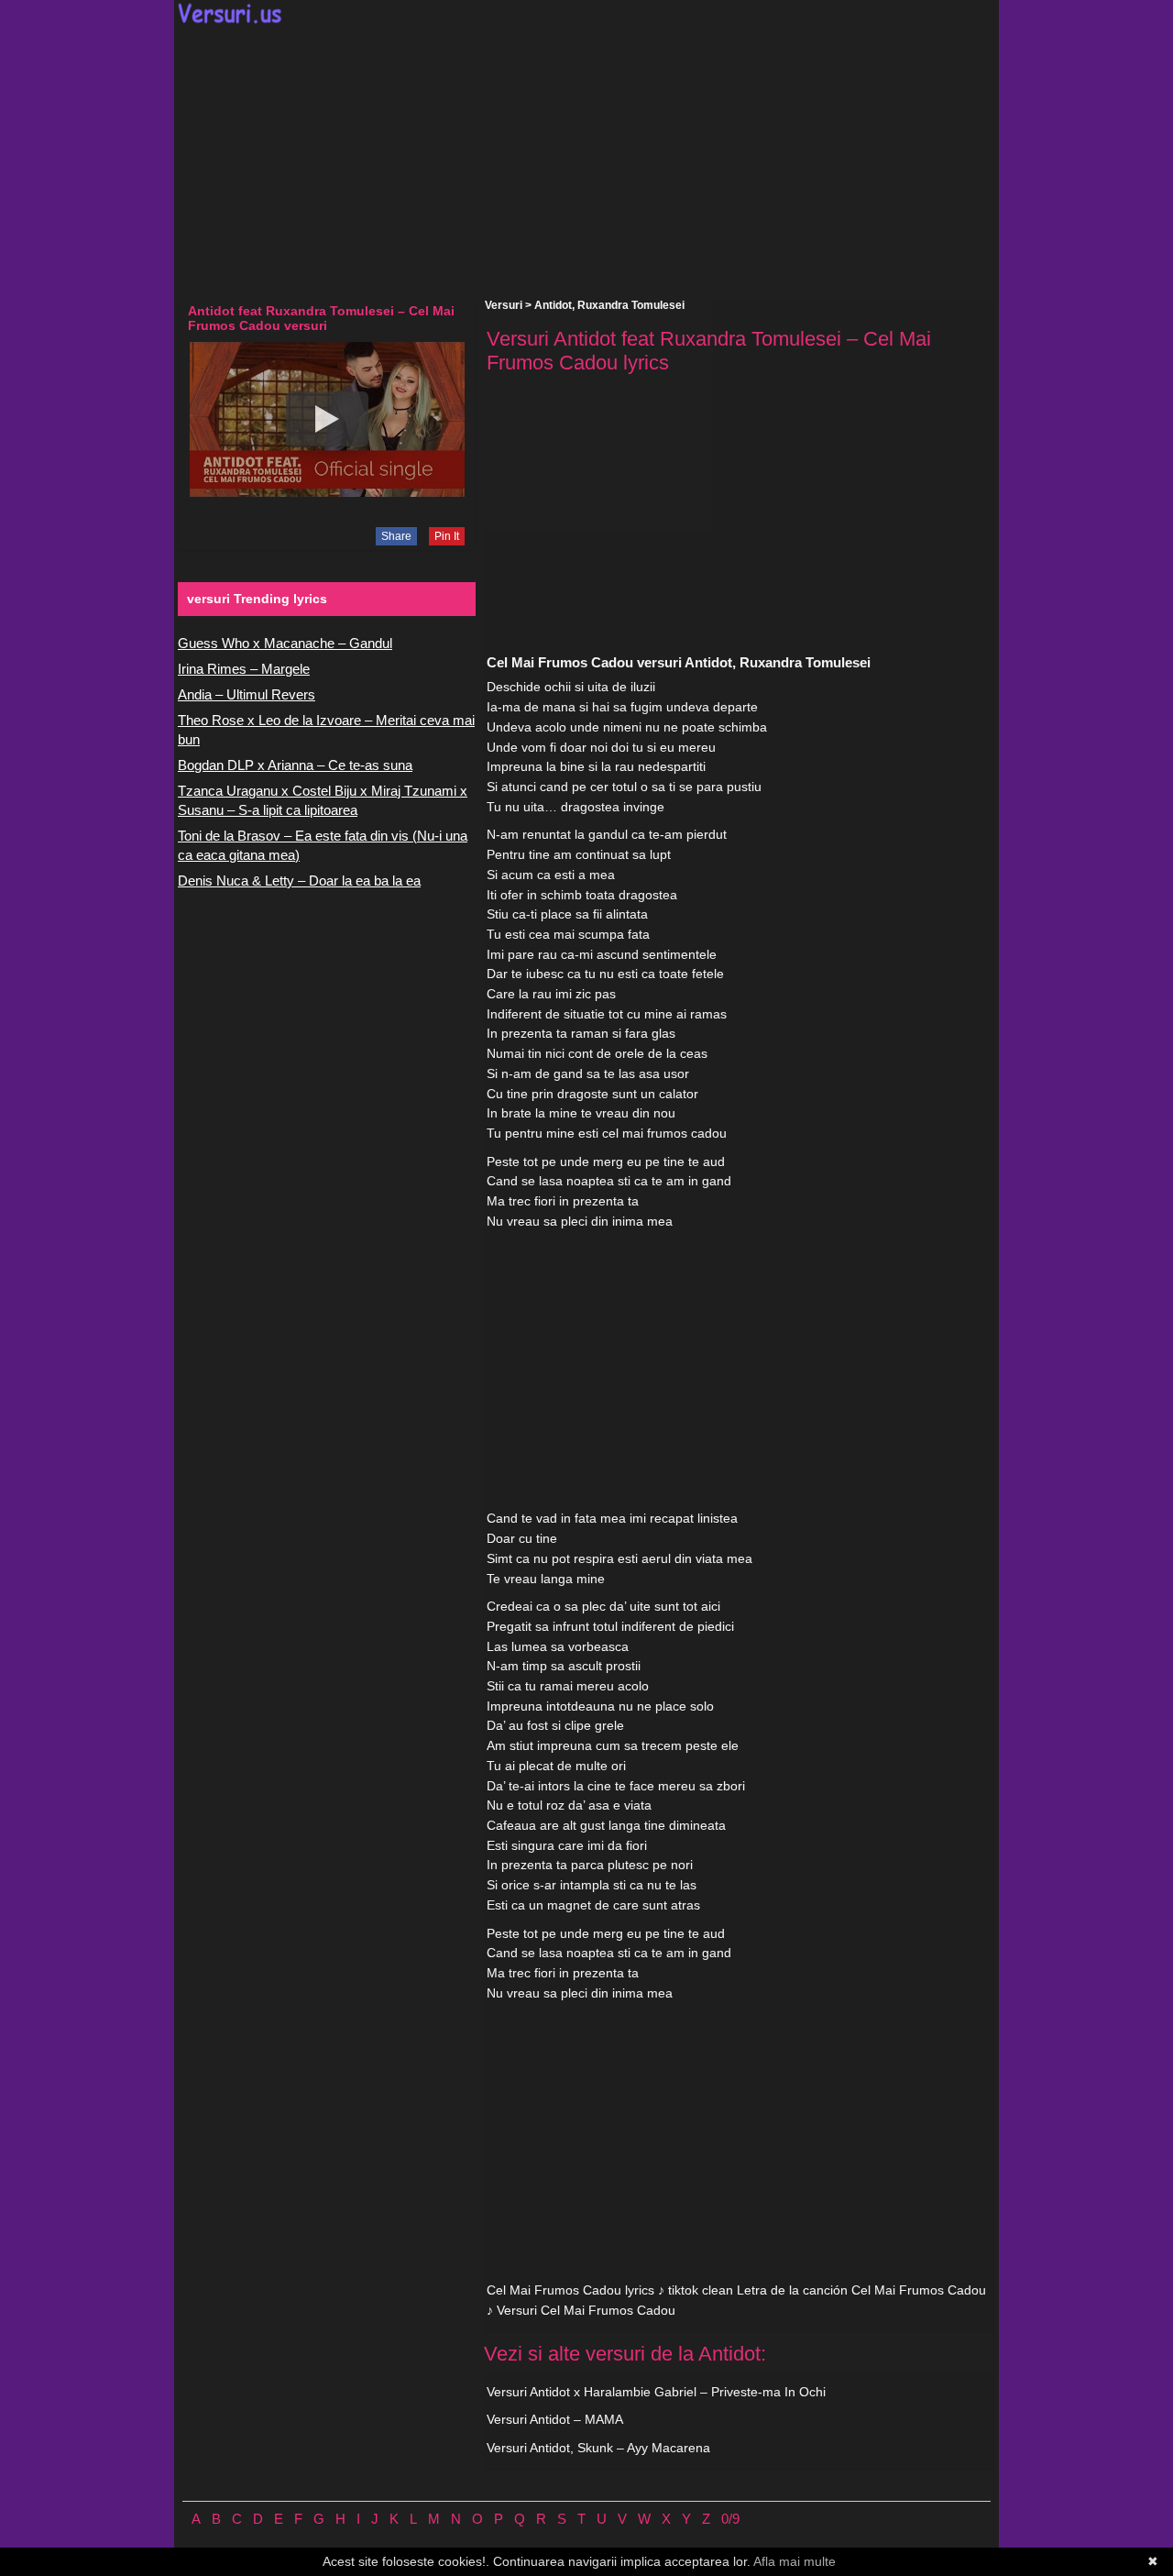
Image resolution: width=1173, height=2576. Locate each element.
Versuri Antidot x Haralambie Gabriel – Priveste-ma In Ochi (656, 2392)
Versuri (504, 305)
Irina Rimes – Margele (244, 669)
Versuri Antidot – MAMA (555, 2419)
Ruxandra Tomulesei (631, 305)
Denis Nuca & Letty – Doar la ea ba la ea (299, 881)
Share (396, 536)
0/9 (730, 2519)
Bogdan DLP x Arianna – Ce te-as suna (295, 765)
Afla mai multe (795, 2561)
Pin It (447, 536)
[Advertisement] (586, 161)
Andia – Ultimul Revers (247, 694)
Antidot (553, 305)
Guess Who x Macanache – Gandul (285, 643)
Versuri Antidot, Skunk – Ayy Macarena (598, 2448)
